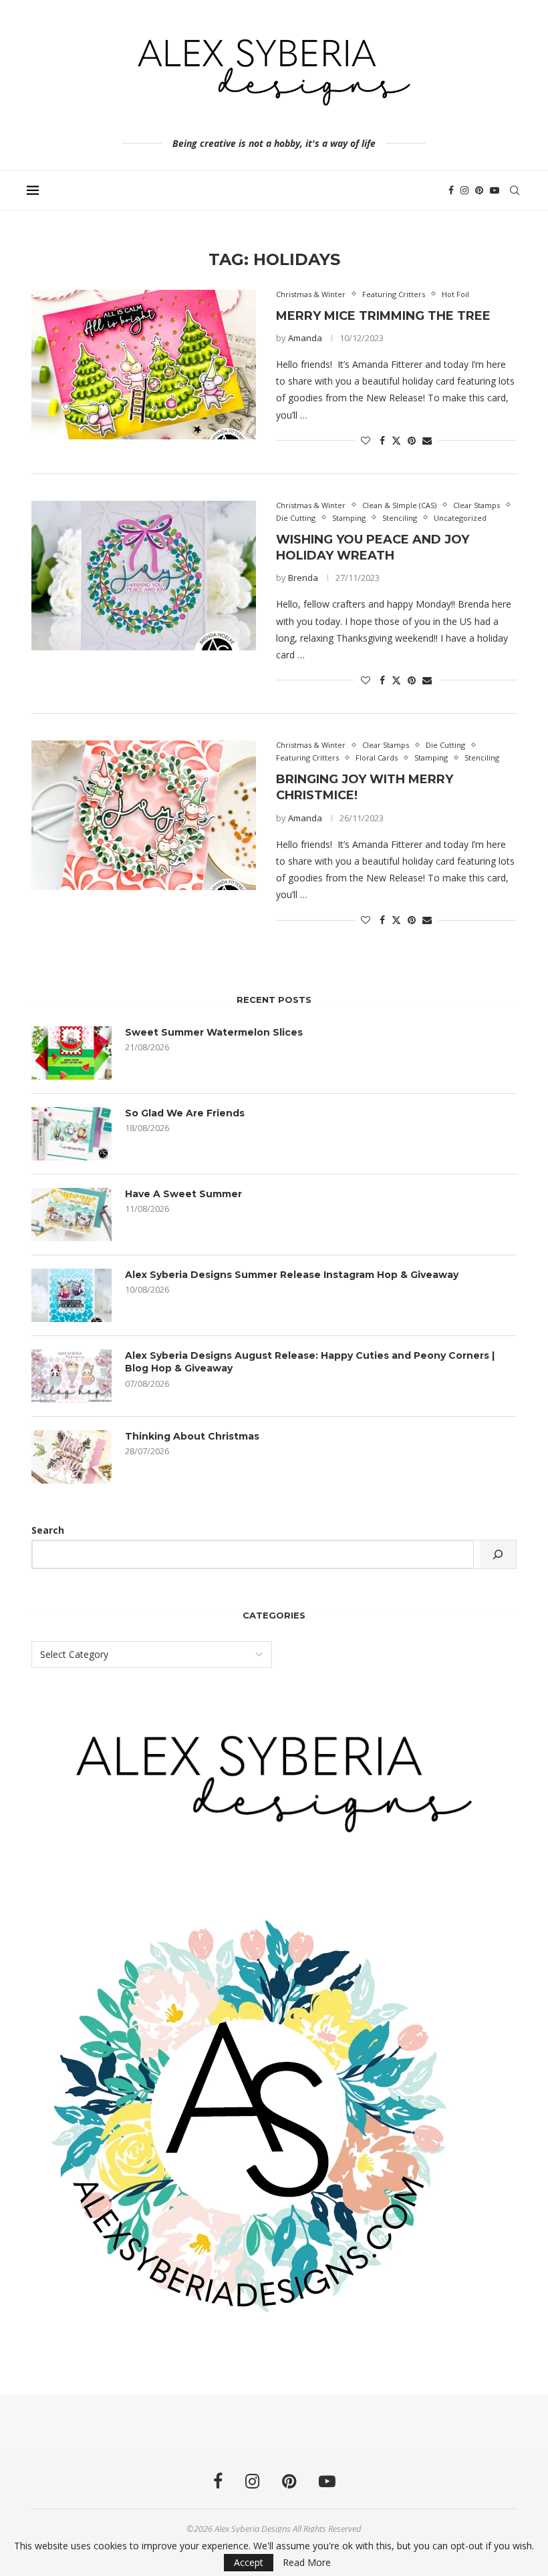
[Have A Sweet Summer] (72, 1215)
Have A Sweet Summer (183, 1194)
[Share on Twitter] (396, 440)
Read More (307, 2563)
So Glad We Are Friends (185, 1113)
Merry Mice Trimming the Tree (383, 316)
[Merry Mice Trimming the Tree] (144, 365)
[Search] (515, 190)
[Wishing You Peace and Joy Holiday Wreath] (144, 576)
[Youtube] (495, 190)
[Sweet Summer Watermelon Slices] (72, 1053)
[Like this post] (366, 440)
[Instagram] (464, 190)
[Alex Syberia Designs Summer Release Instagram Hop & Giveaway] (72, 1295)
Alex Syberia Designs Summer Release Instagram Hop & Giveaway (292, 1275)
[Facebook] (451, 190)
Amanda (305, 338)
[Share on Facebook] (382, 440)
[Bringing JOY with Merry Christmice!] (144, 815)
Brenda (303, 578)
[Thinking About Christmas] (72, 1457)
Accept (249, 2562)
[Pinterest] (479, 190)
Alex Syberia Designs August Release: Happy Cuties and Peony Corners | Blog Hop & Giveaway (310, 1362)
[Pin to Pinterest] (412, 440)
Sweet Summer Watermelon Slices (214, 1032)
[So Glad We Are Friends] (72, 1134)
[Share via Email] (427, 440)
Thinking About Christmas (192, 1436)
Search (48, 1530)
